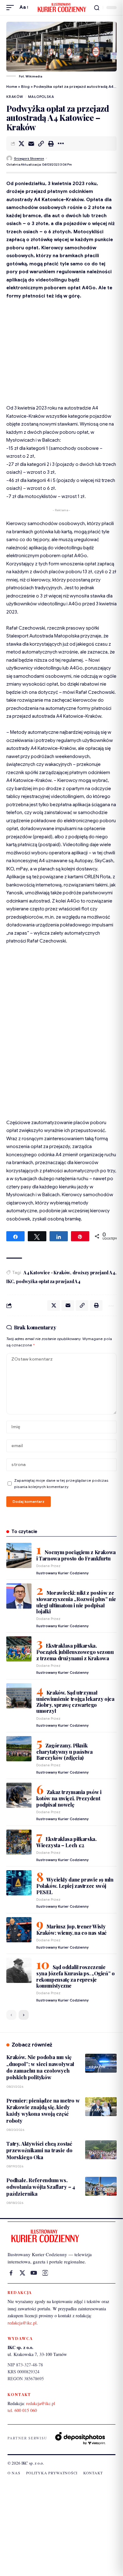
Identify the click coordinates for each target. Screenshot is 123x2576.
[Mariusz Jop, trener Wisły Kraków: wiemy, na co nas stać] (19, 1930)
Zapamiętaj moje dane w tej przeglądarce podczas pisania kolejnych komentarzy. (61, 1484)
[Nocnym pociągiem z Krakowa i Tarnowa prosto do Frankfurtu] (19, 1555)
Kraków (15, 97)
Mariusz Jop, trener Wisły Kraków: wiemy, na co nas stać (71, 1930)
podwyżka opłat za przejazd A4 (48, 1281)
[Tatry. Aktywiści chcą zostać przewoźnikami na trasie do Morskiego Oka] (101, 2150)
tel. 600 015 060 (22, 2410)
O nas (14, 2473)
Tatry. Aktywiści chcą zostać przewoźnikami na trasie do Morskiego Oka (39, 2150)
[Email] (31, 144)
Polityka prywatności (52, 2473)
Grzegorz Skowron (29, 159)
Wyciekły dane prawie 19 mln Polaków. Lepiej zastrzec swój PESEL (75, 1886)
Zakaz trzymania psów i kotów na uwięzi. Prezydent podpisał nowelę (69, 1798)
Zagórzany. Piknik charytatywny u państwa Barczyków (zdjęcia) (64, 1752)
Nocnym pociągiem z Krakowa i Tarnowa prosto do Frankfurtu (76, 1555)
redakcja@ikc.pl (22, 2323)
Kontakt (93, 2473)
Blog (25, 86)
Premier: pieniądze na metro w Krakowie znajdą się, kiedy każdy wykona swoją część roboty (43, 2111)
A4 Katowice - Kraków (47, 1273)
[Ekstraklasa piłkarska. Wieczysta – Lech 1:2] (19, 1842)
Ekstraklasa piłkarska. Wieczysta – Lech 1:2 (66, 1842)
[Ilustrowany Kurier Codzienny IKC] (61, 8)
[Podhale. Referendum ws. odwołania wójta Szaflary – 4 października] (101, 2186)
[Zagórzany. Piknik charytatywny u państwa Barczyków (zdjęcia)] (19, 1749)
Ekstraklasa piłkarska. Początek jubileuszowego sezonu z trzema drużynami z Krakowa (75, 1652)
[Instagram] (45, 2273)
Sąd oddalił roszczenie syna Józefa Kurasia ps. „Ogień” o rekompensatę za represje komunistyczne (76, 1976)
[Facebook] (11, 2273)
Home (12, 86)
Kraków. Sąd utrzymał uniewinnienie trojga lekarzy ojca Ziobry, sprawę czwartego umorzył (75, 1702)
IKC (10, 1281)
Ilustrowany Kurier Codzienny (62, 1573)
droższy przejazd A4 (94, 1273)
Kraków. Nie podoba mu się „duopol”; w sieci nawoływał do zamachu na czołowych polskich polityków (40, 2067)
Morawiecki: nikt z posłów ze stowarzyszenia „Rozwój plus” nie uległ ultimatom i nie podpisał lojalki (76, 1602)
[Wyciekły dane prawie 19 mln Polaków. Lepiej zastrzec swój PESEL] (19, 1883)
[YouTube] (34, 2273)
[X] (22, 2273)
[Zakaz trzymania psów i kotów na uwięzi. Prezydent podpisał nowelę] (19, 1795)
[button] (12, 8)
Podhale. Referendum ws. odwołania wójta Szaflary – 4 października (41, 2187)
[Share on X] (21, 144)
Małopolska (41, 97)
